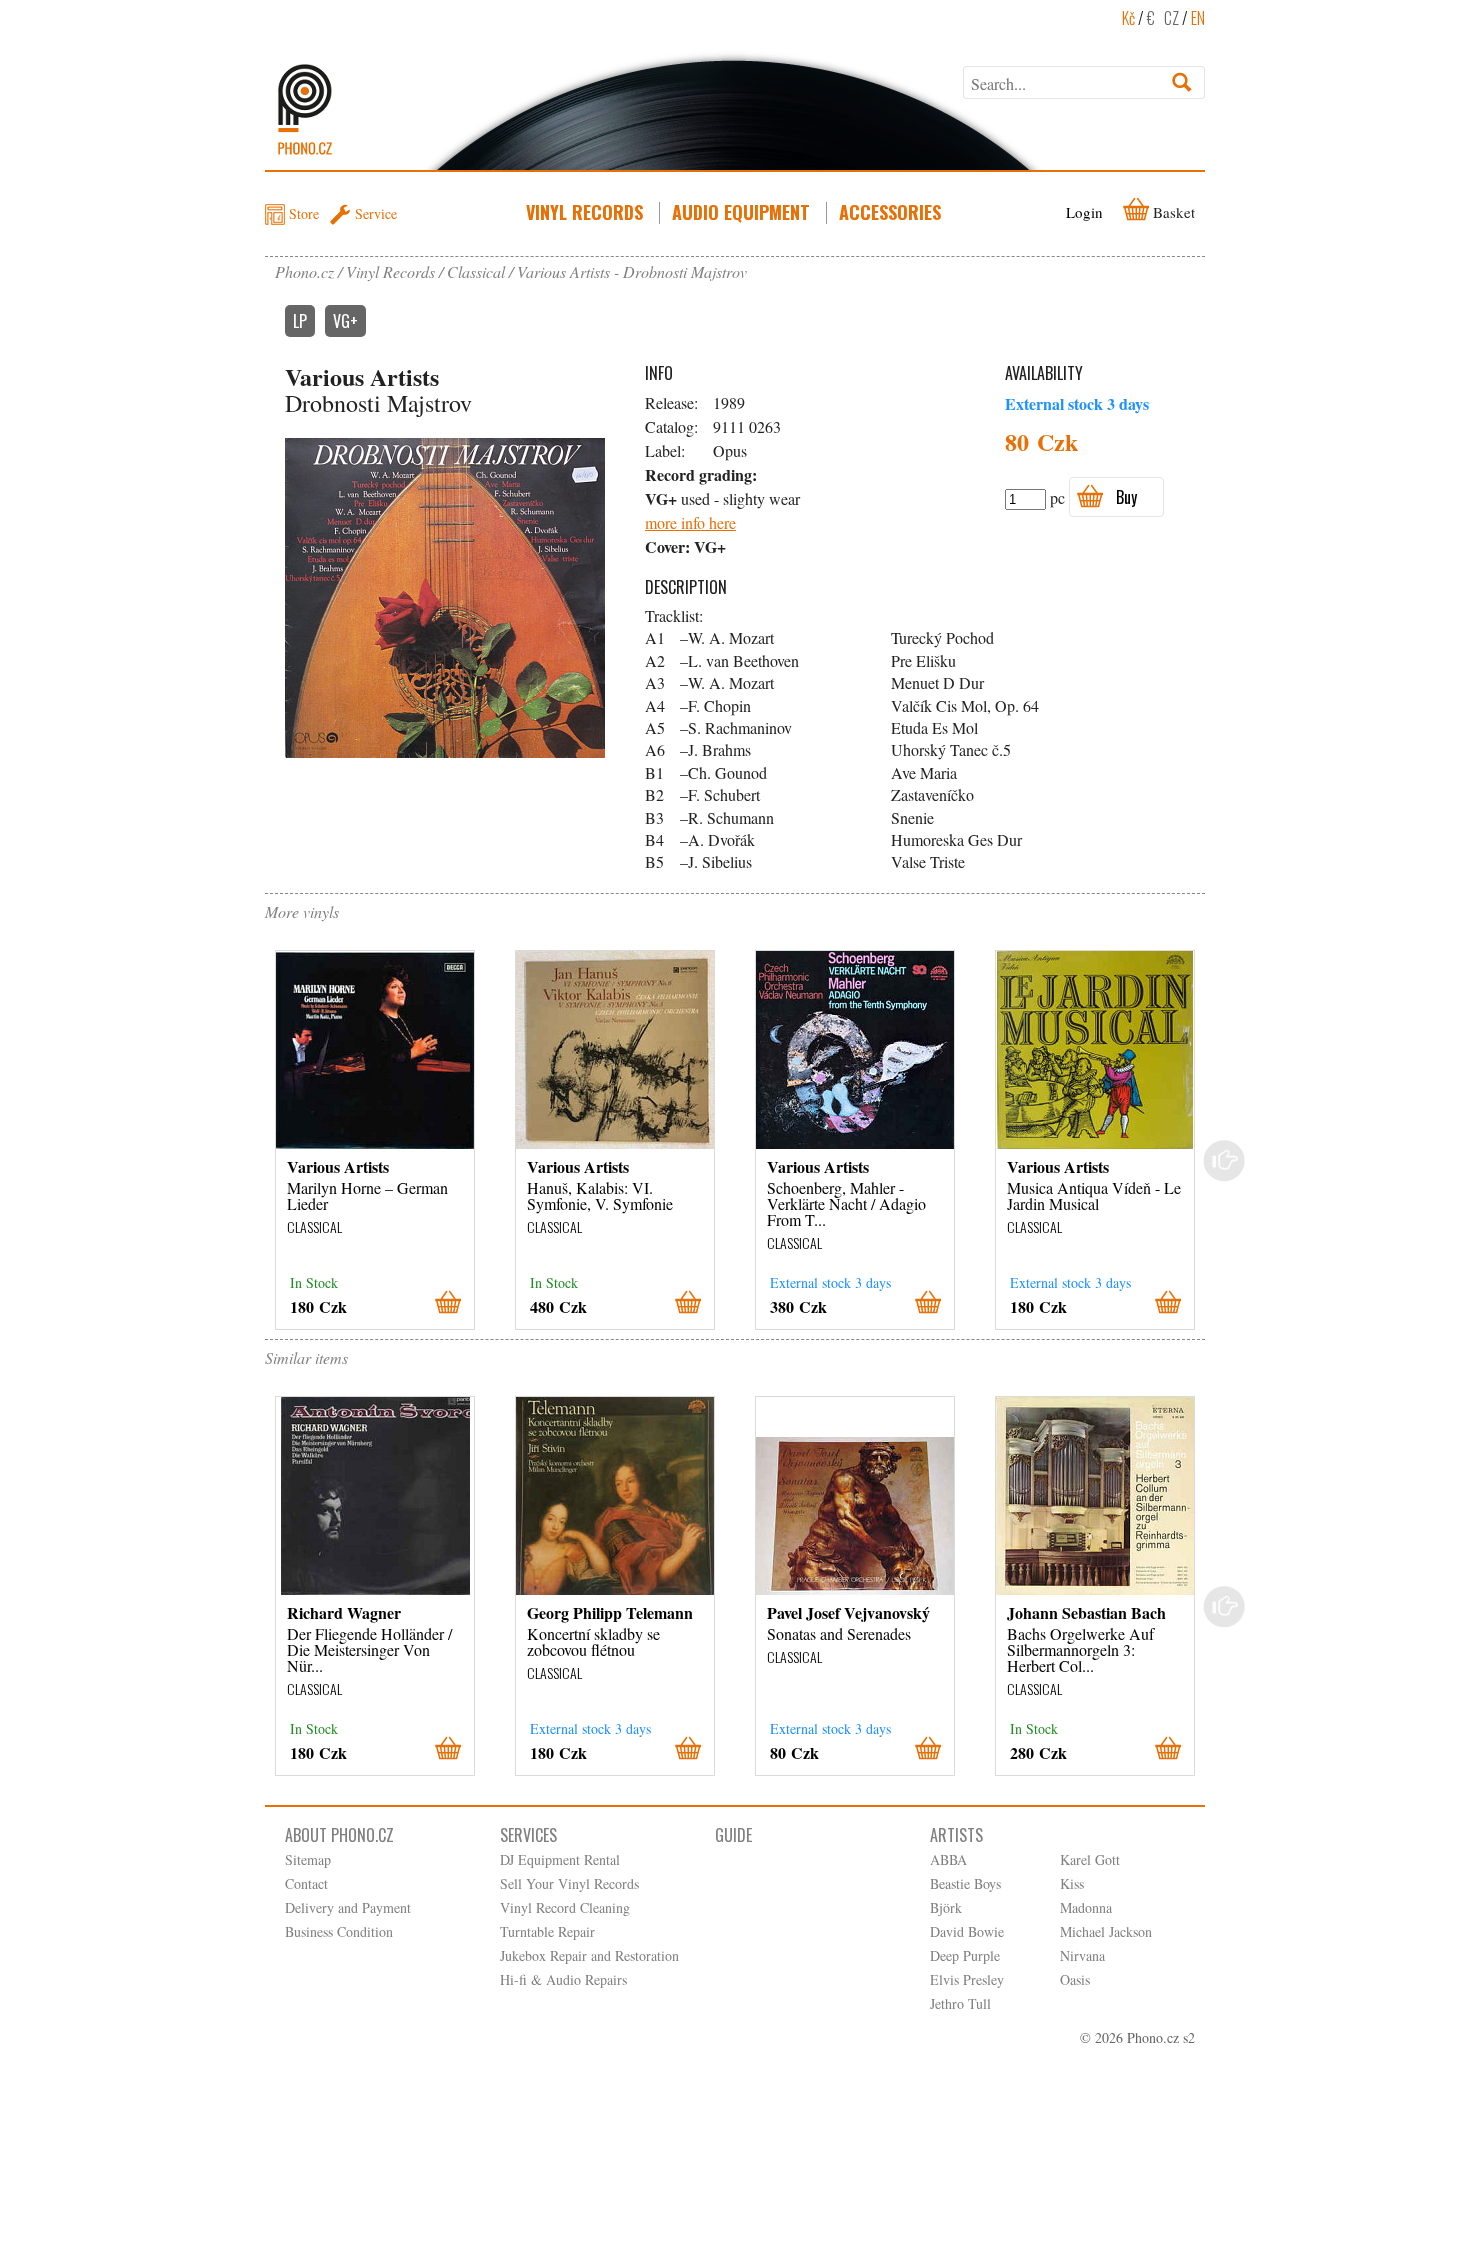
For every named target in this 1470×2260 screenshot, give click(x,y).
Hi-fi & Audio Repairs (563, 1979)
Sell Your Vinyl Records (569, 1883)
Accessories (890, 212)
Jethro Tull (960, 2003)
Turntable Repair (547, 1931)
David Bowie (967, 1931)
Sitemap (308, 1859)
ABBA (948, 1859)
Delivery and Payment (348, 1907)
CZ (1171, 18)
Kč (1128, 18)
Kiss (1072, 1883)
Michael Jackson (1106, 1931)
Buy (1126, 497)
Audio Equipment (741, 212)
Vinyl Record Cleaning (565, 1907)
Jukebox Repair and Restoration (589, 1955)
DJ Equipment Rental (560, 1859)
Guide (733, 1835)
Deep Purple (965, 1955)
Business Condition (339, 1931)
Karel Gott (1090, 1859)
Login (1084, 212)
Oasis (1075, 1979)
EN (1198, 18)
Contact (306, 1883)
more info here (690, 522)
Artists (956, 1835)
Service (376, 213)
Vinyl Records (584, 212)
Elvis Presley (967, 1979)
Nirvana (1082, 1955)
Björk (946, 1907)
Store (304, 213)
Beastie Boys (965, 1883)
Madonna (1086, 1907)
